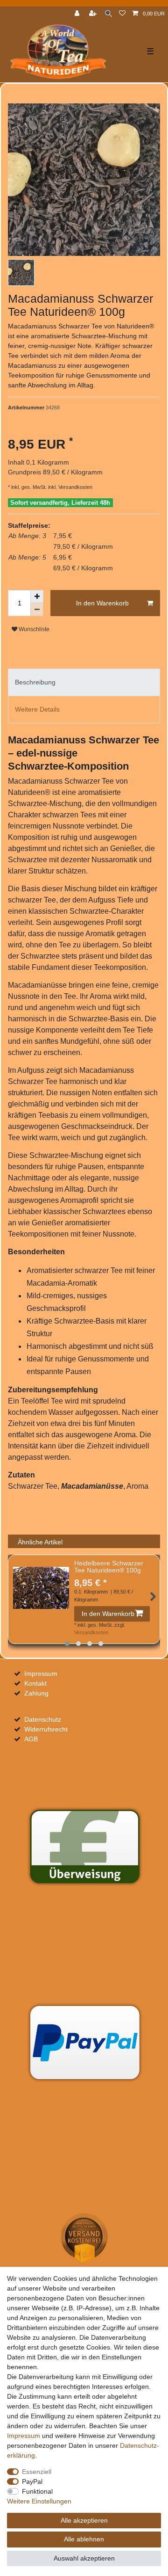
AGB (31, 1739)
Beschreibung (35, 682)
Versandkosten (75, 487)
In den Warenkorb (102, 603)
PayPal (32, 2481)
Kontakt (35, 1683)
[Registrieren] (94, 14)
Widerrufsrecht (46, 1729)
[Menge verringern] (37, 610)
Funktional (37, 2491)
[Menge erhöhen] (37, 597)
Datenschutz (43, 1719)
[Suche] (108, 14)
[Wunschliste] (122, 14)
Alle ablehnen (84, 2539)
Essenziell (37, 2472)
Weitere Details (37, 709)
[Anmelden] (78, 14)
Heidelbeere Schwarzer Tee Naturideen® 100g (109, 1567)
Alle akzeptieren (84, 2520)
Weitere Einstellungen (39, 2501)
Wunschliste (33, 629)
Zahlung (36, 1693)
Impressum (41, 1674)
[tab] (84, 682)
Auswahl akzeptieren (84, 2558)
